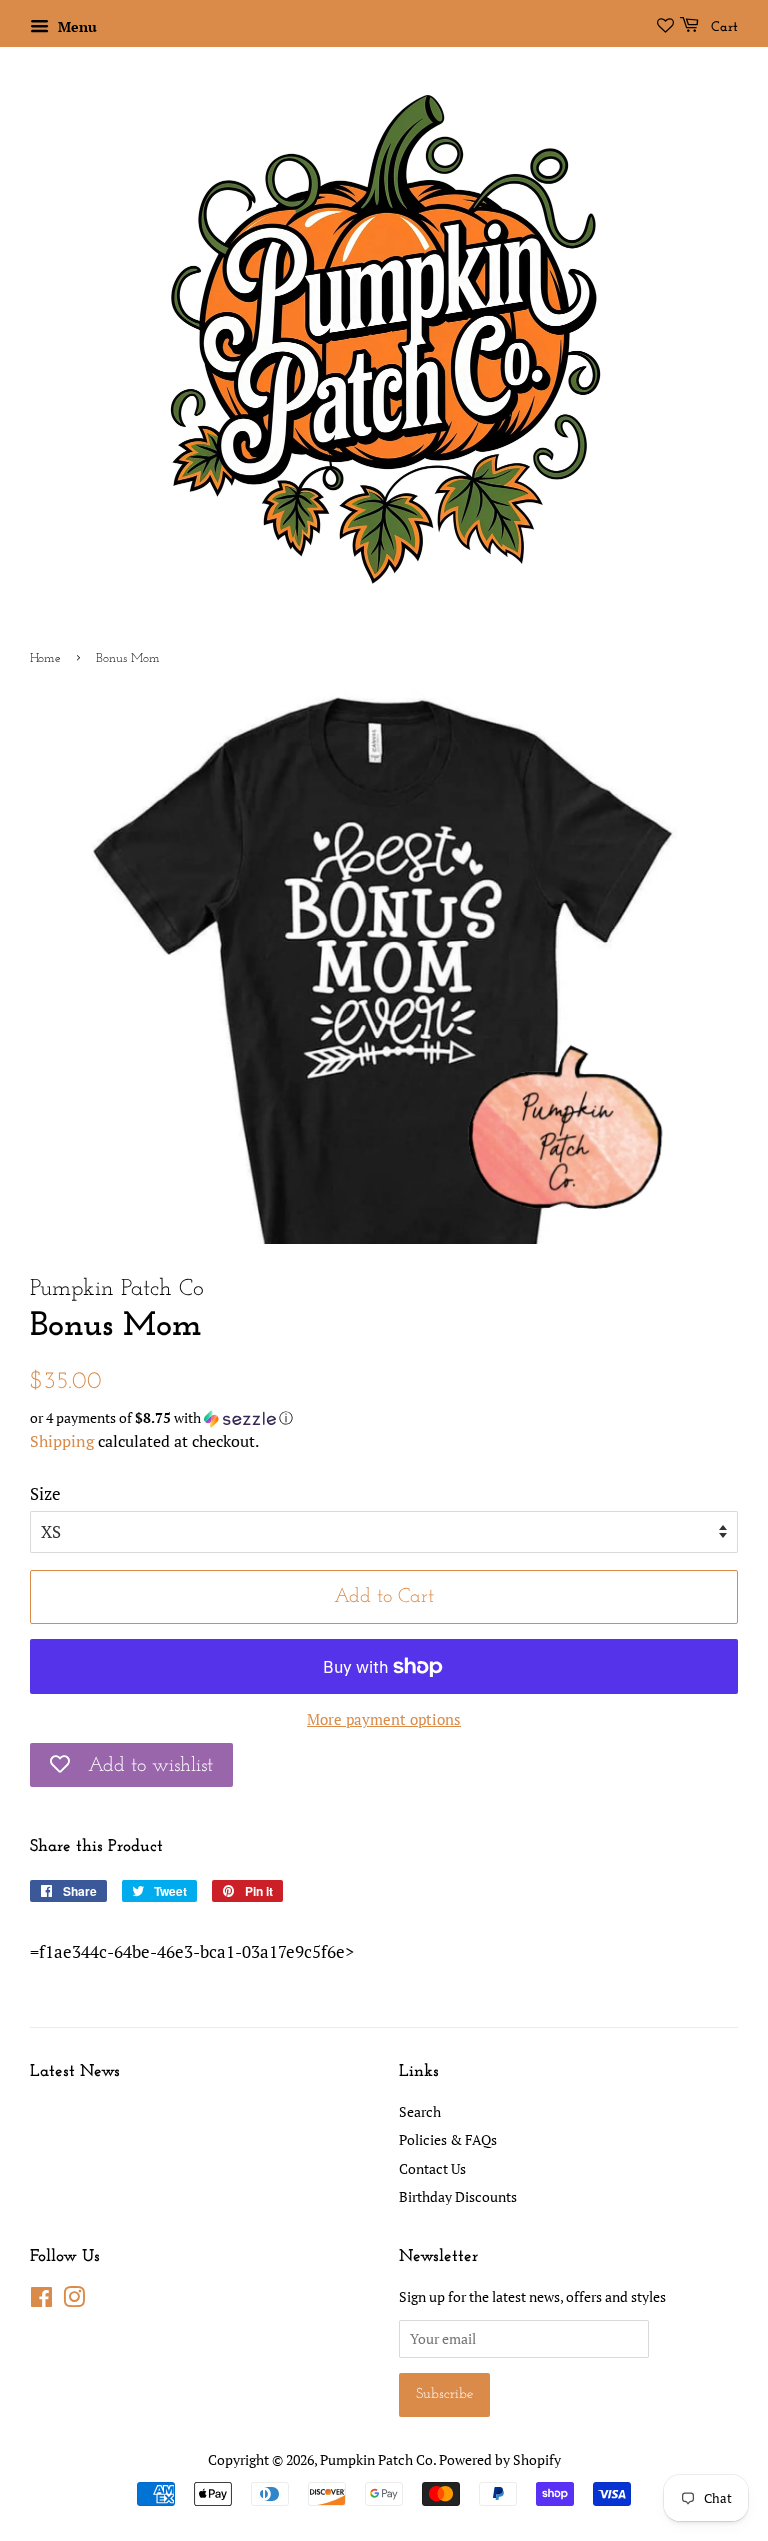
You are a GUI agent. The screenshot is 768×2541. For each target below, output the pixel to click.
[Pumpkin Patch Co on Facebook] (41, 2300)
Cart (722, 27)
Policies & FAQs (448, 2139)
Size (45, 1493)
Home (45, 658)
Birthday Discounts (458, 2196)
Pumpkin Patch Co (376, 2459)
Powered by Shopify (500, 2459)
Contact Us (432, 2168)
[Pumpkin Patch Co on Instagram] (74, 2300)
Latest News (75, 2071)
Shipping (62, 1441)
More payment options (384, 1719)
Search (420, 2111)
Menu (75, 26)
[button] (384, 1418)
